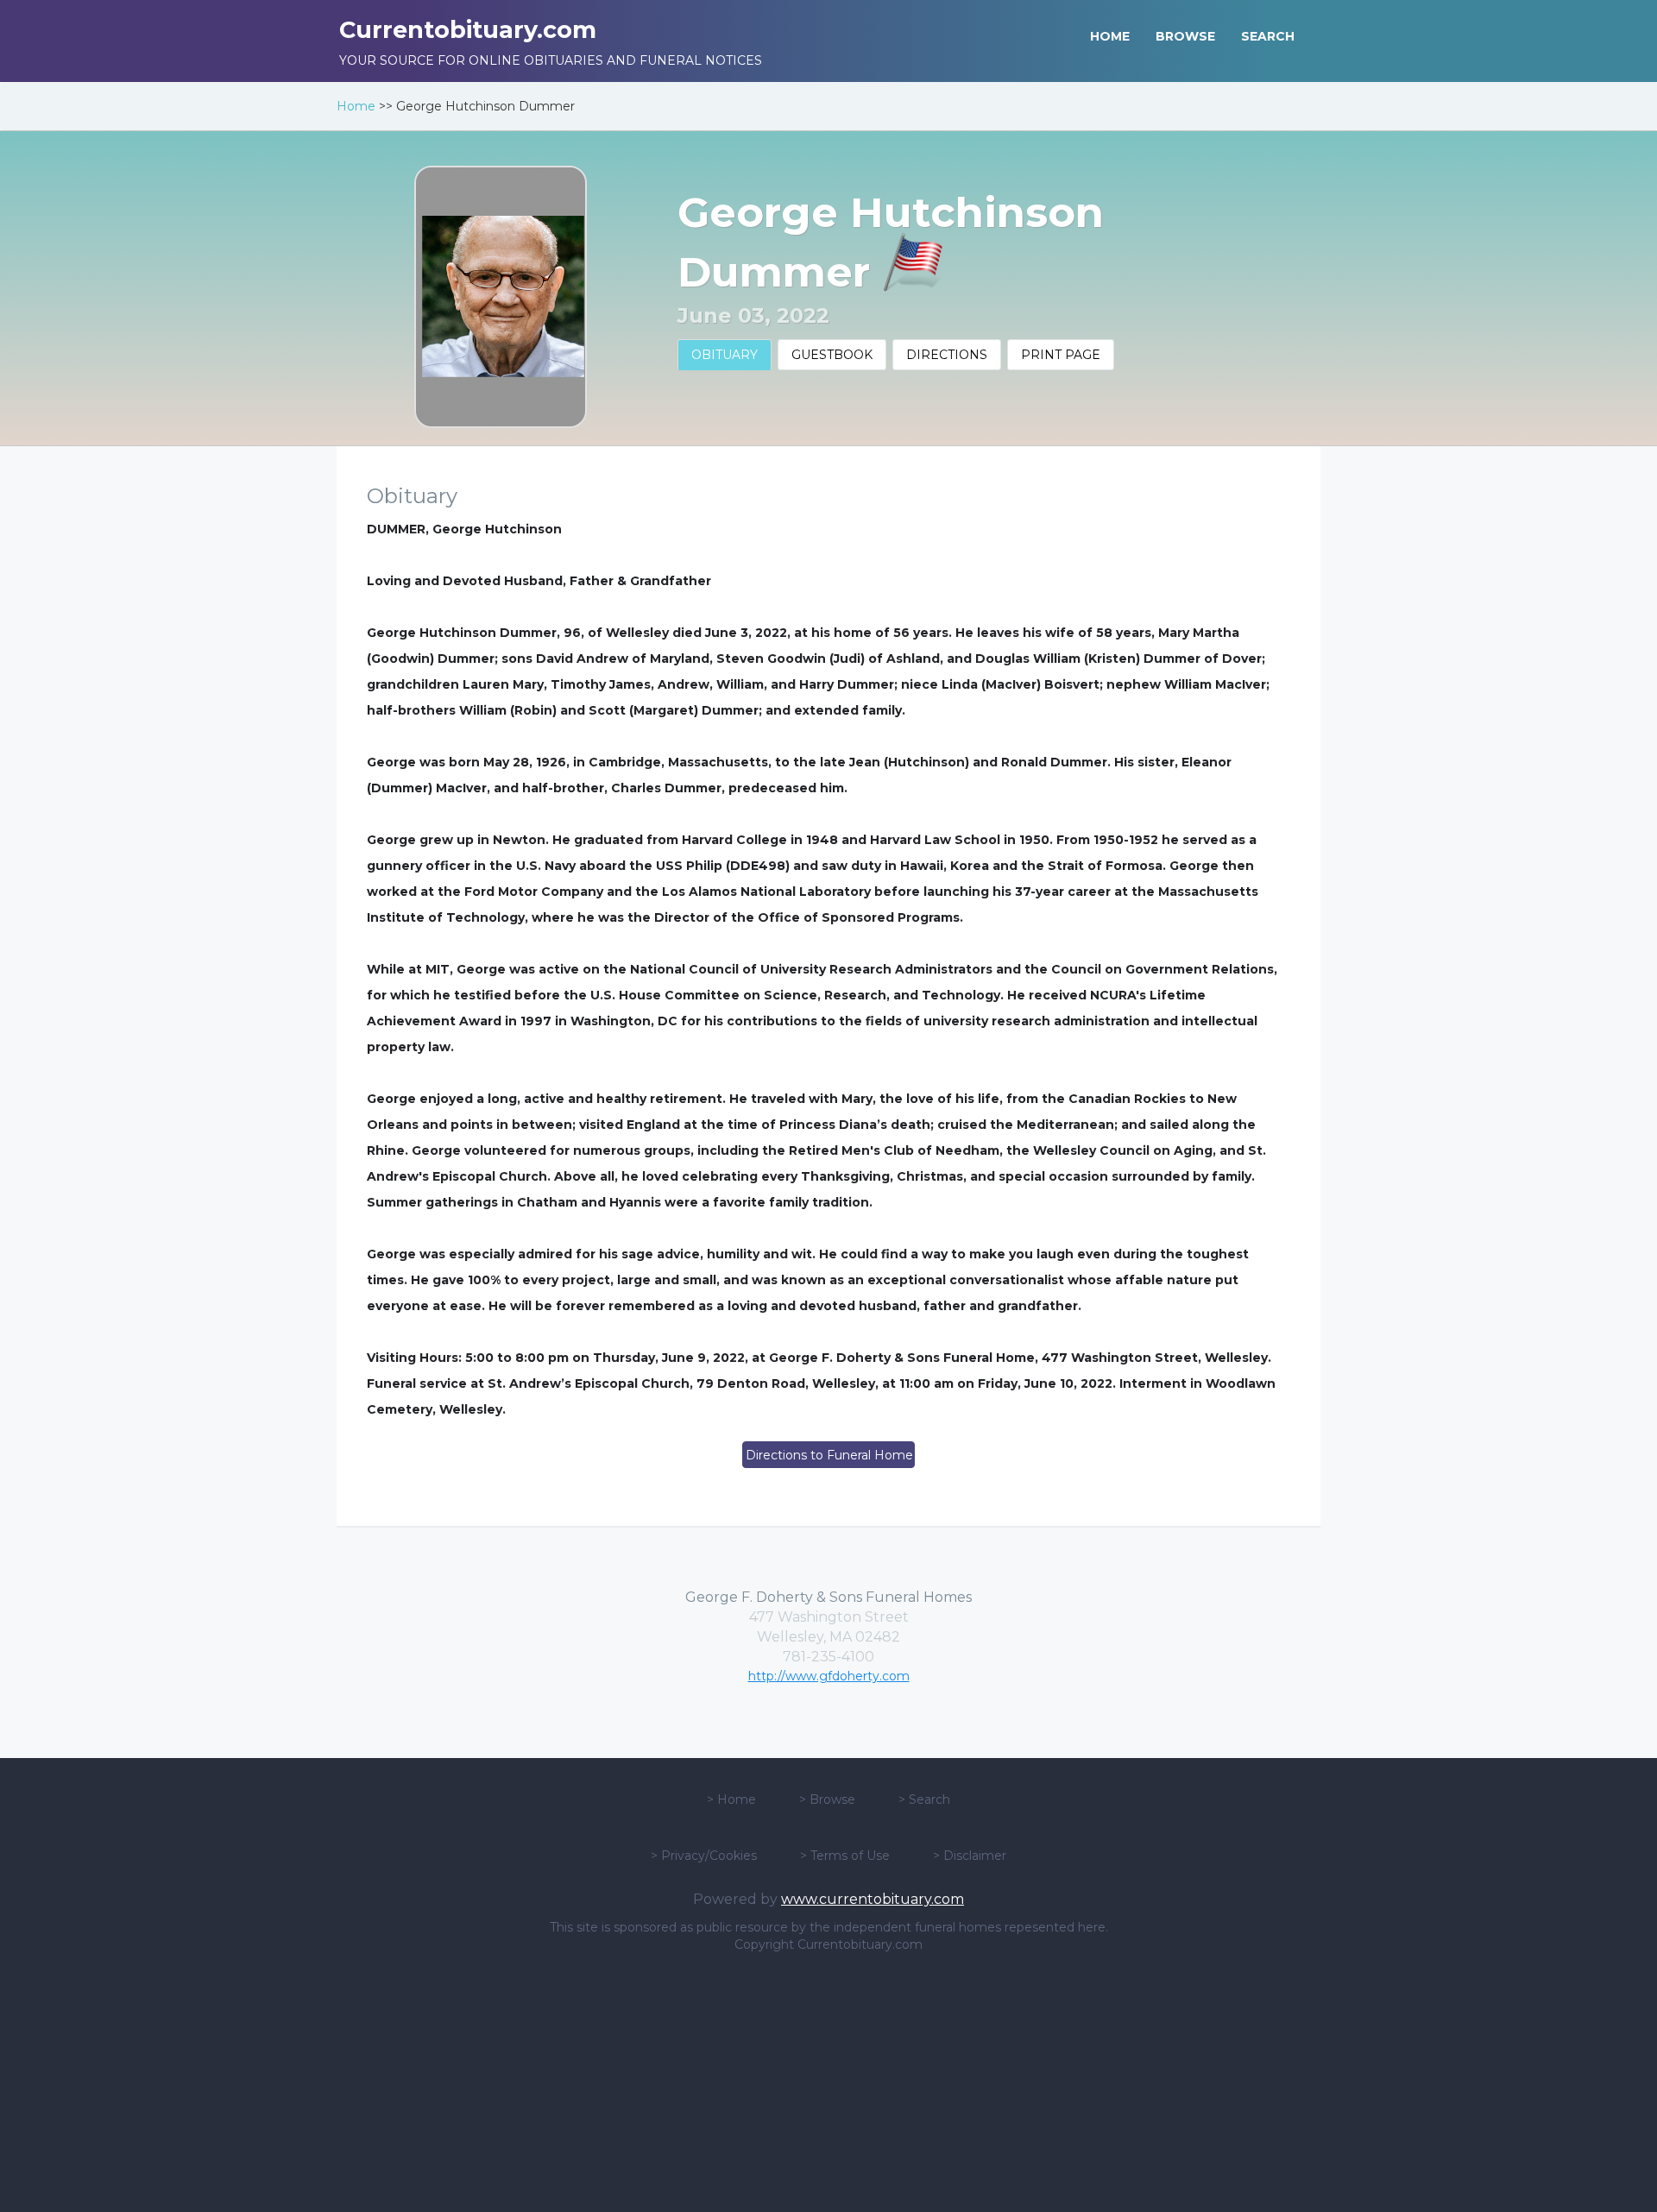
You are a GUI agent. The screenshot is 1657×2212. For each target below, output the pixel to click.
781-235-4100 (828, 1657)
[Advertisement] (828, 2083)
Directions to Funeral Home (829, 1455)
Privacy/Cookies (709, 1856)
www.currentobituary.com (873, 1899)
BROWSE (1185, 36)
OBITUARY (725, 355)
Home (356, 106)
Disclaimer (975, 1856)
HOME (1110, 36)
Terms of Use (850, 1856)
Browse (832, 1799)
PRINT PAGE (1061, 355)
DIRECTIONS (947, 355)
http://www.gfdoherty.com (829, 1676)
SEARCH (1268, 36)
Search (929, 1799)
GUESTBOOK (832, 355)
